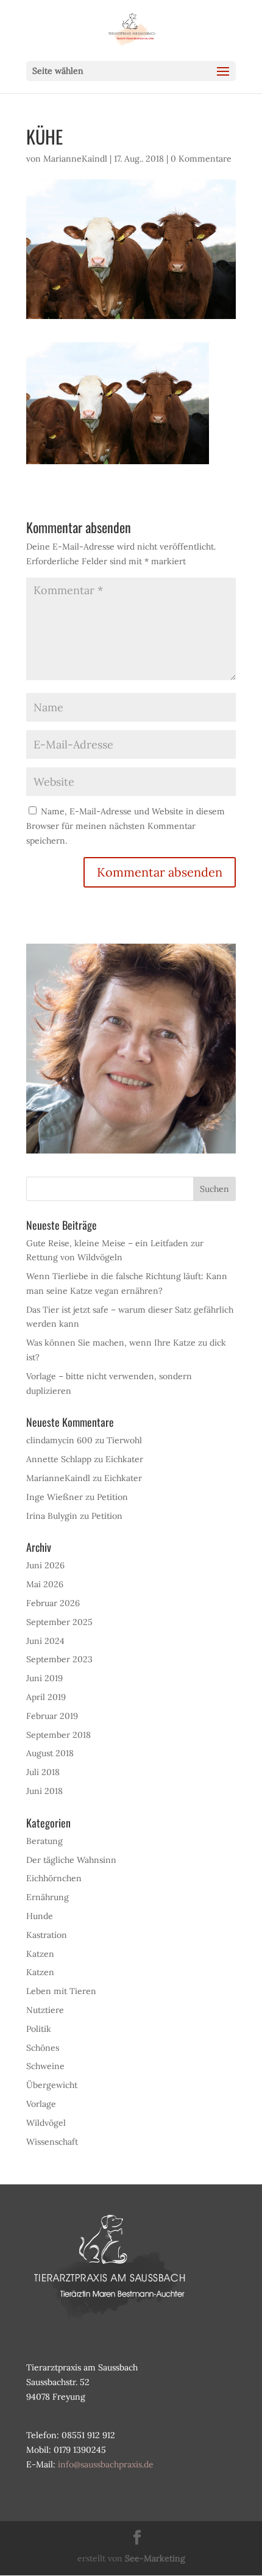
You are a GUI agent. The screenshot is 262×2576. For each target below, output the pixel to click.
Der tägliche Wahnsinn (71, 1860)
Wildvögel (46, 2123)
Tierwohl (124, 1440)
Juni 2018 (44, 1791)
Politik (39, 2029)
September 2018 (58, 1735)
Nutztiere (45, 2010)
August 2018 (50, 1753)
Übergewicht (52, 2085)
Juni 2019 (44, 1678)
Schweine (45, 2066)
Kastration (47, 1935)
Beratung (44, 1841)
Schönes (43, 2048)
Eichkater (124, 1459)
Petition (112, 1497)
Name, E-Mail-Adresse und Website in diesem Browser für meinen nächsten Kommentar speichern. (126, 826)
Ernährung (48, 1897)
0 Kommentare (201, 159)
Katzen (40, 1954)
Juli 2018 (43, 1772)
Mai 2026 (45, 1584)
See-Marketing (155, 2558)
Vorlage (41, 2104)
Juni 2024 (45, 1641)
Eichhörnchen (54, 1878)
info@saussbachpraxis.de (106, 2464)
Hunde (40, 1916)
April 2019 (46, 1697)
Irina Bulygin (52, 1516)
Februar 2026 (53, 1603)
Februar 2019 (52, 1716)
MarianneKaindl (75, 159)
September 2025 (59, 1622)
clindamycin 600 (59, 1440)
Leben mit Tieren (61, 1991)
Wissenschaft (52, 2142)
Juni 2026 (45, 1565)
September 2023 (59, 1659)
